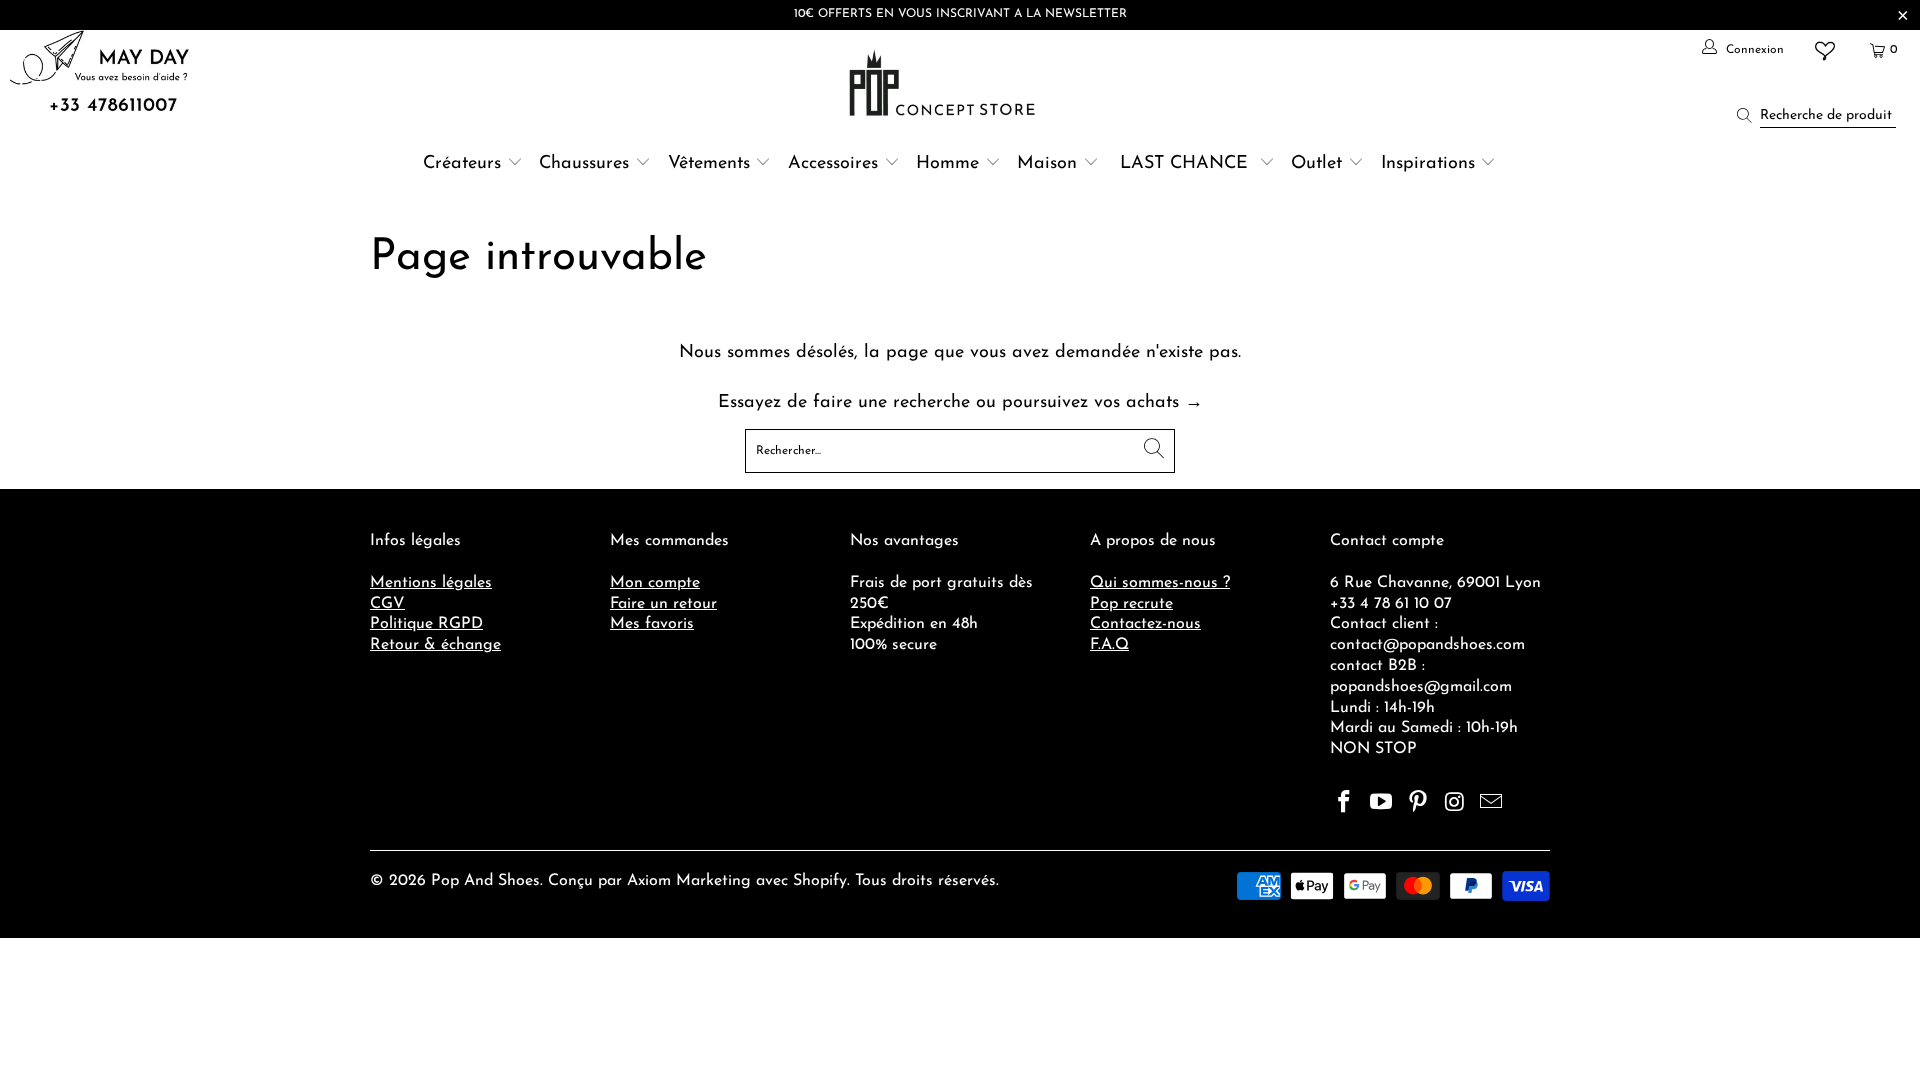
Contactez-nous (1145, 624)
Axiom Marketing (689, 881)
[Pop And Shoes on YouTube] (1382, 804)
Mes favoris (652, 624)
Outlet (1316, 164)
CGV (387, 604)
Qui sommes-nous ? (1160, 583)
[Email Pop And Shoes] (1492, 804)
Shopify (820, 881)
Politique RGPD (426, 624)
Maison (1047, 164)
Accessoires (833, 164)
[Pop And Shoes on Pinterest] (1418, 804)
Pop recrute (1131, 604)
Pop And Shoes (485, 881)
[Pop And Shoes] (944, 83)
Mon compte (655, 583)
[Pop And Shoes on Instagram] (1455, 804)
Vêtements (709, 164)
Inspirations (1431, 164)
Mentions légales (431, 583)
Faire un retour (663, 604)
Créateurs (462, 164)
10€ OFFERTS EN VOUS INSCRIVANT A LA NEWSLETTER (960, 14)
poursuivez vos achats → (1102, 403)
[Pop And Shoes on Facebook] (1345, 804)
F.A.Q (1109, 645)
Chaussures (584, 164)
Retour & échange (435, 645)
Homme (947, 164)
